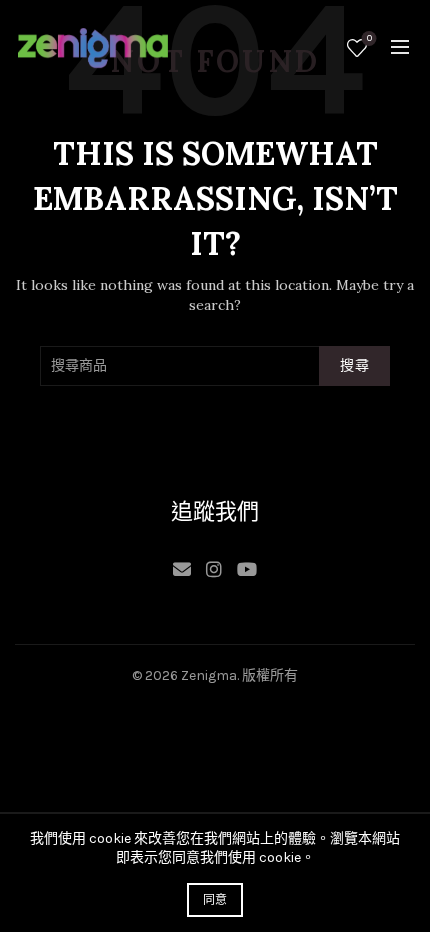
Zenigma (209, 675)
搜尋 (354, 365)
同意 (215, 900)
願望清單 (369, 38)
